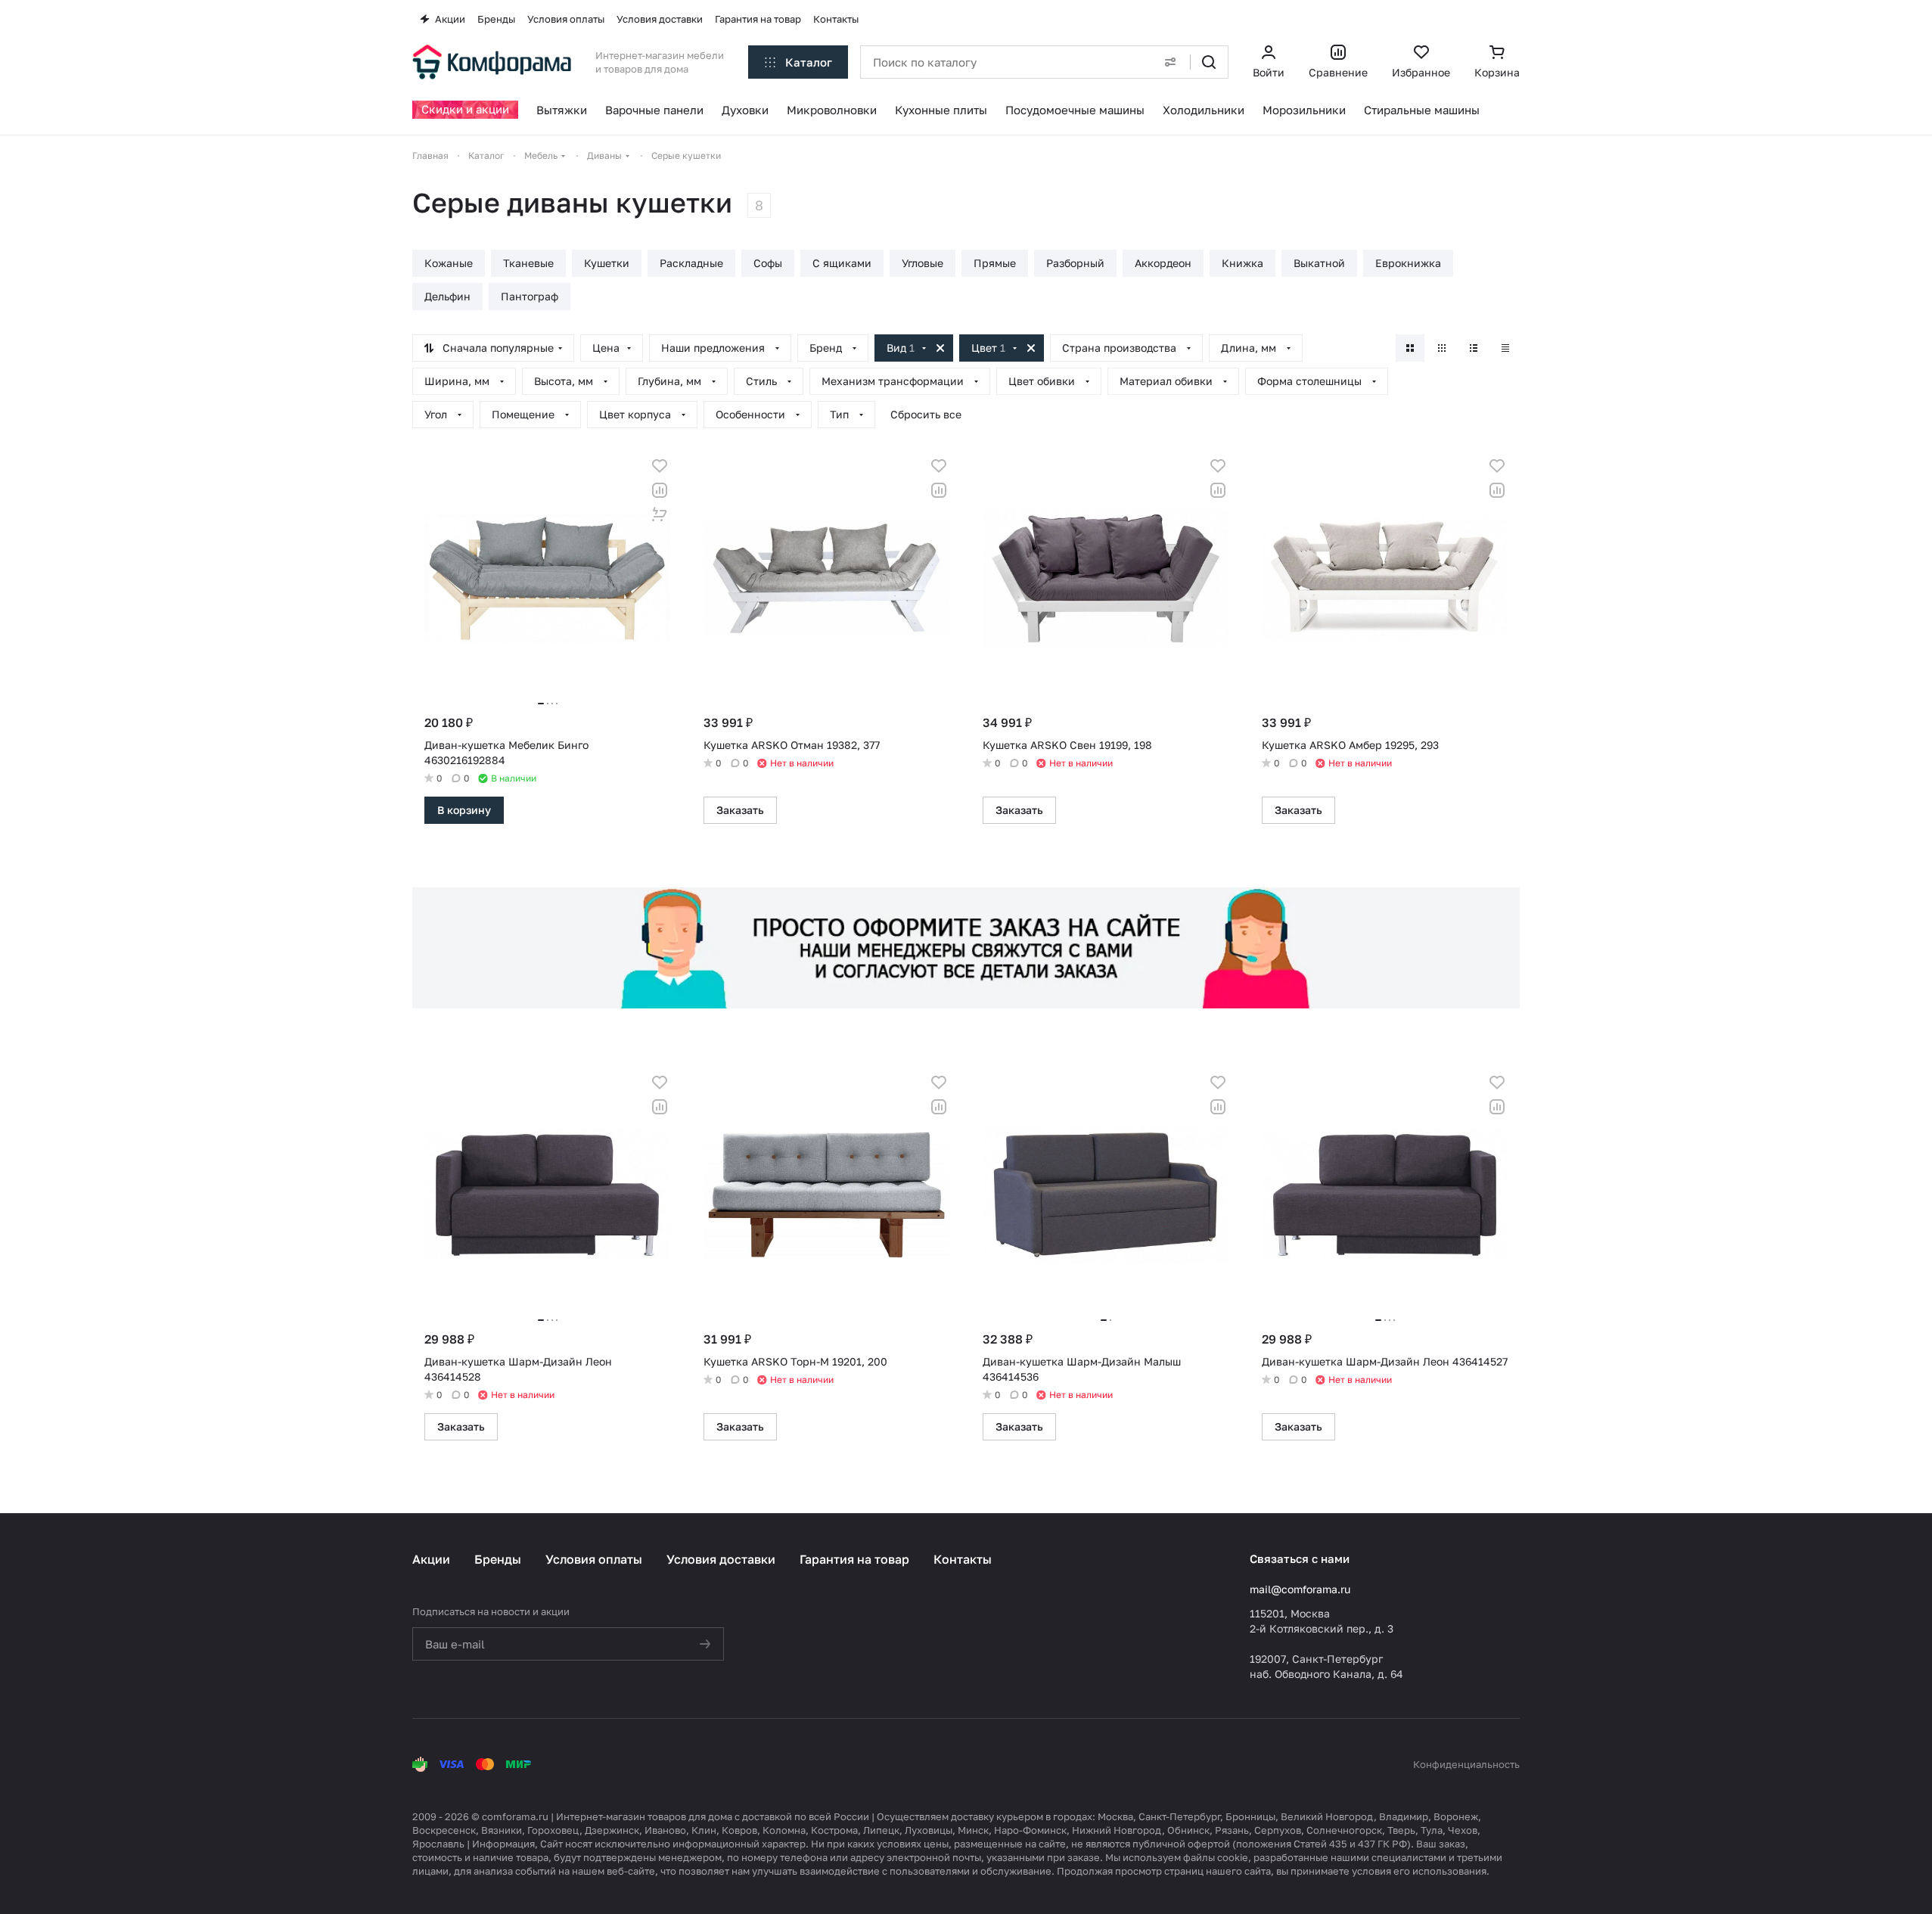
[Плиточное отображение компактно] (1442, 348)
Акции (431, 1559)
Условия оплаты (594, 1559)
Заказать (740, 810)
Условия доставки (721, 1559)
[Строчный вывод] (1474, 348)
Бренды (498, 1559)
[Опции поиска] (1170, 62)
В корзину (464, 810)
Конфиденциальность (1466, 1764)
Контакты (963, 1559)
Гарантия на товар (854, 1559)
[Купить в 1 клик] (660, 514)
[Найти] (1209, 62)
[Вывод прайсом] (1505, 348)
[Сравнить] (660, 490)
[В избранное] (660, 466)
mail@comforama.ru (1300, 1589)
